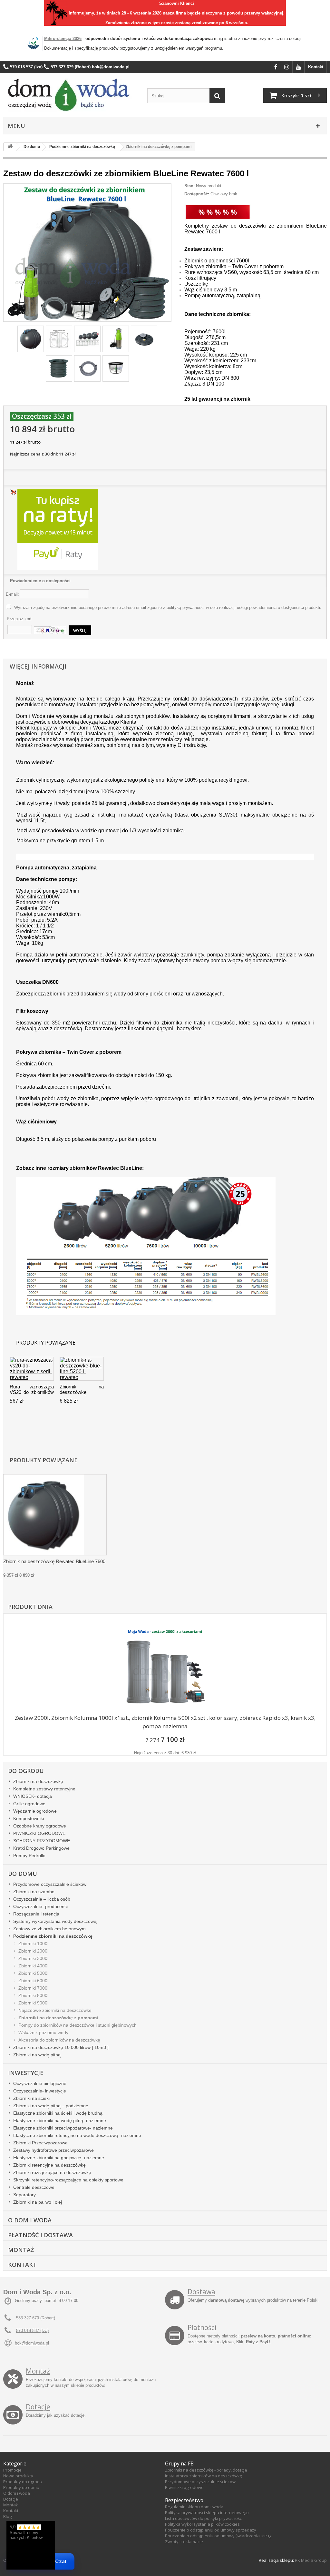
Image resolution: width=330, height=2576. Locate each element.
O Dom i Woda (30, 2220)
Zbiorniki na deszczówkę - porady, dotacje (206, 2470)
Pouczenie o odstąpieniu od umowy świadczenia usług (218, 2536)
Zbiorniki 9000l (33, 2003)
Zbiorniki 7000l (33, 1988)
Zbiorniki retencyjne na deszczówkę (49, 2165)
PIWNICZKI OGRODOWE (39, 1833)
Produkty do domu (21, 2487)
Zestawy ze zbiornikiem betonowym (49, 1929)
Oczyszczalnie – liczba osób (42, 1899)
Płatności (202, 2327)
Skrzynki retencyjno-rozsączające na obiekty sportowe (68, 2180)
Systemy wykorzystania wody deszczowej (55, 1921)
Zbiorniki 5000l (33, 1973)
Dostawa (201, 2292)
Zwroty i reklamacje (184, 2542)
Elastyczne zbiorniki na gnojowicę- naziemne (59, 2158)
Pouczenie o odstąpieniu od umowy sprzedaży (211, 2530)
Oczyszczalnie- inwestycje (40, 2091)
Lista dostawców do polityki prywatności (204, 2518)
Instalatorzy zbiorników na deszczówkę (204, 2476)
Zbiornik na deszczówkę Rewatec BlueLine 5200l (82, 1390)
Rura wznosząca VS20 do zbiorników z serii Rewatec (32, 1390)
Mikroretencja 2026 (63, 39)
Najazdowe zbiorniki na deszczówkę (55, 2010)
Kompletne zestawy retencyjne (44, 1789)
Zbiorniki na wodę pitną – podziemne (51, 2106)
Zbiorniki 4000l (33, 1966)
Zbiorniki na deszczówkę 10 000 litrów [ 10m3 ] (61, 2047)
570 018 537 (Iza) (32, 2331)
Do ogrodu (26, 1771)
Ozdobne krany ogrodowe (40, 1826)
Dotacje (38, 2407)
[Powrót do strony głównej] (10, 147)
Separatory (24, 2195)
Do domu (23, 1874)
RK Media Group (311, 2560)
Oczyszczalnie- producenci (40, 1906)
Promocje (12, 2470)
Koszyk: (297, 95)
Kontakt (316, 67)
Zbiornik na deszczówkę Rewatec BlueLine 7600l (55, 1561)
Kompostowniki (29, 1818)
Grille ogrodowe (29, 1804)
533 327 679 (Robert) (36, 2318)
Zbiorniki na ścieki (31, 2098)
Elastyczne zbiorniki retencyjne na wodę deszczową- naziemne (77, 2135)
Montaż (21, 2250)
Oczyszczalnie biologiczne (40, 2083)
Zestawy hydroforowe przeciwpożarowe (53, 2150)
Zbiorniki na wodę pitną (37, 2055)
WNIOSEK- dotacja (33, 1796)
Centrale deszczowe (34, 2187)
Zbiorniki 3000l (33, 1958)
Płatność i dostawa (40, 2235)
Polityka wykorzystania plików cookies (202, 2524)
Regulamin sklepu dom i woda (194, 2507)
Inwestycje (26, 2073)
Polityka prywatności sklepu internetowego (207, 2512)
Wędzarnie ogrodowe (35, 1811)
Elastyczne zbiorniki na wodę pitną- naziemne (60, 2121)
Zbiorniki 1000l (33, 1944)
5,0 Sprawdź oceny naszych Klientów (26, 2532)
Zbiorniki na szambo (34, 1892)
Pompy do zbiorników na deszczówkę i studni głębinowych (78, 2025)
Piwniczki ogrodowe (184, 2487)
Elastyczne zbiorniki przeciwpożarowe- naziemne (63, 2128)
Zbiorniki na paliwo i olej (38, 2202)
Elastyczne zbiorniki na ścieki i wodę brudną (58, 2113)
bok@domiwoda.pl (32, 2343)
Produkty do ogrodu (23, 2482)
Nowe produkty (18, 2476)
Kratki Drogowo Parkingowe (41, 1848)
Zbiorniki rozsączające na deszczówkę (52, 2172)
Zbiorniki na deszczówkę (38, 1781)
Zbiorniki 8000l (33, 1995)
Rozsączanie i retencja (36, 1914)
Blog (7, 2516)
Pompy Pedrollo (29, 1856)
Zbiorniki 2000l (33, 1951)
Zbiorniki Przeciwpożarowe (40, 2143)
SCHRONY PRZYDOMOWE (42, 1841)
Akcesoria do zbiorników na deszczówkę (59, 2040)
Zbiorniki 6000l (33, 1981)
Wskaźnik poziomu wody (43, 2032)
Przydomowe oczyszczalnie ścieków (50, 1884)
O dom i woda (17, 2493)
